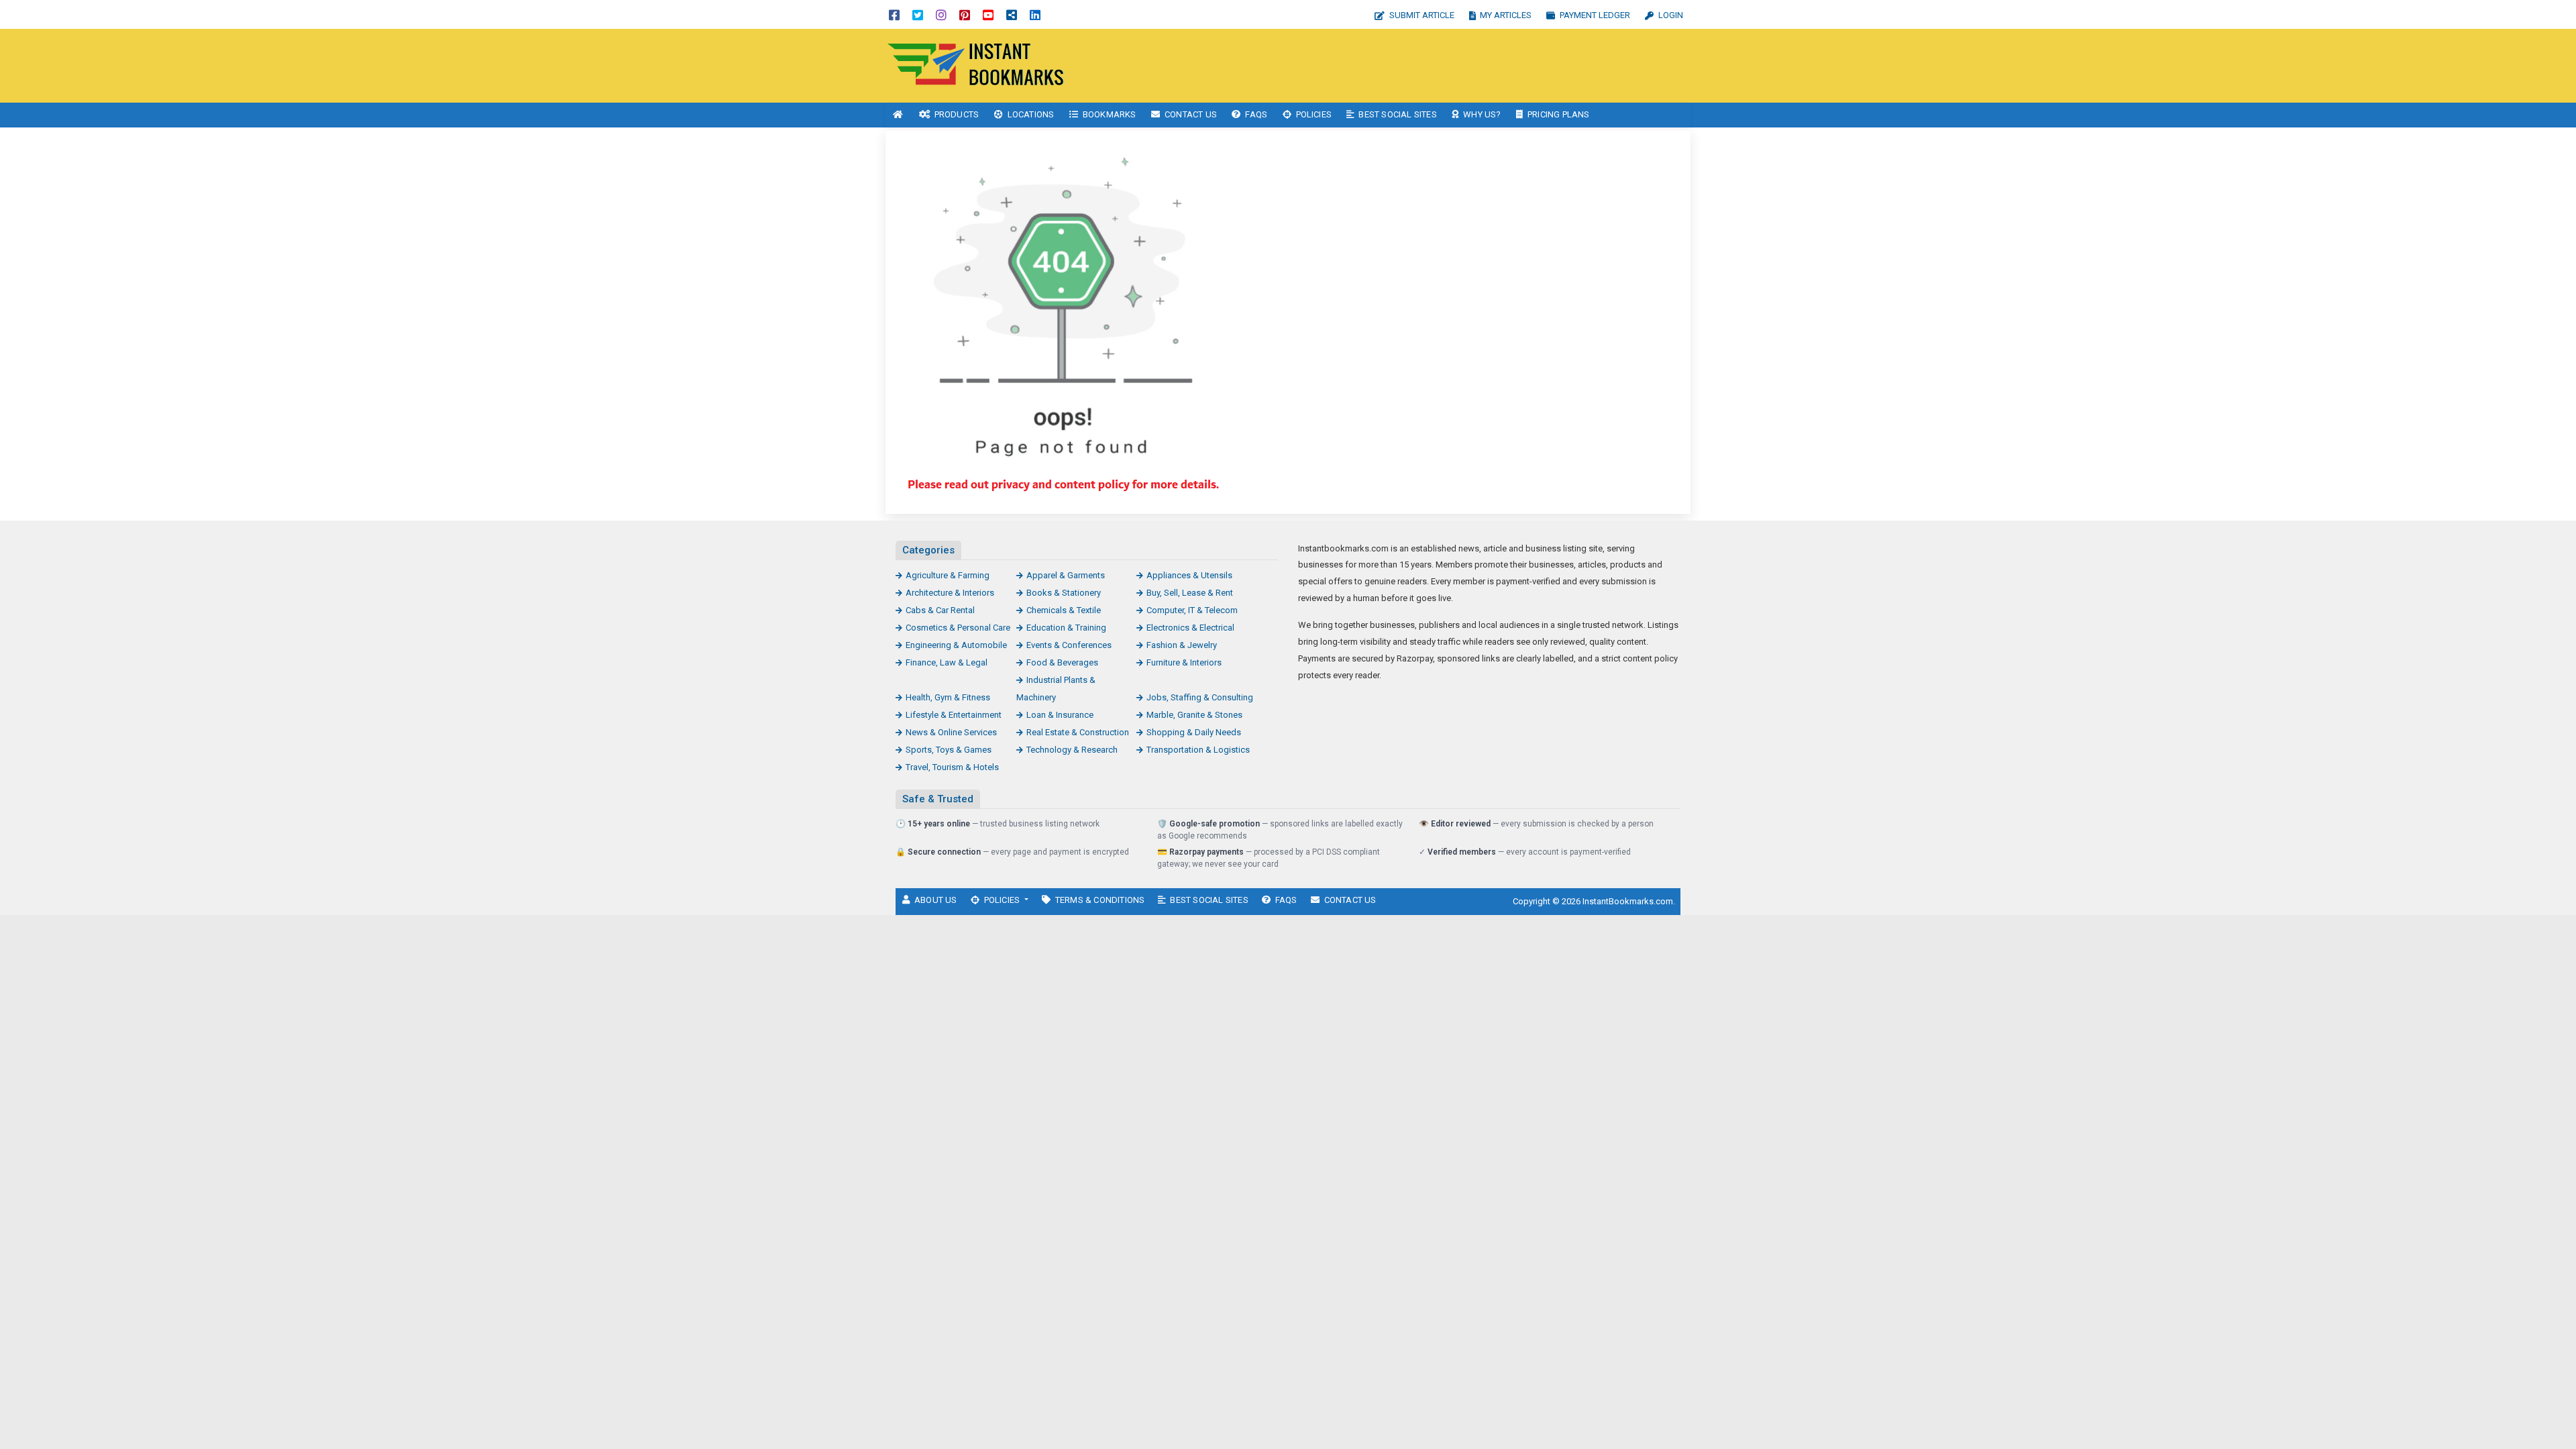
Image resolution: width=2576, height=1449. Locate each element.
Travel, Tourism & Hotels (952, 767)
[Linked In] (1035, 14)
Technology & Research (1072, 750)
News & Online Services (951, 732)
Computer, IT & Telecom (1192, 610)
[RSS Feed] (1012, 14)
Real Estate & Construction (1078, 732)
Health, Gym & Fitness (948, 697)
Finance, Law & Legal (947, 662)
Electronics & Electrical (1190, 628)
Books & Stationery (1064, 593)
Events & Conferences (1069, 645)
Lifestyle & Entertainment (954, 715)
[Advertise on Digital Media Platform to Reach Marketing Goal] (976, 65)
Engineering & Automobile (956, 645)
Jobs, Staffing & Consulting (1200, 697)
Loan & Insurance (1060, 715)
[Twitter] (918, 14)
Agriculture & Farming (948, 575)
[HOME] (898, 115)
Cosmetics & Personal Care (958, 628)
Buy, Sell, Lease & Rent (1190, 593)
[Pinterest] (965, 14)
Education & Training (1066, 628)
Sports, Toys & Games (949, 750)
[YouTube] (988, 14)
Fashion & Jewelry (1182, 645)
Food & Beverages (1062, 662)
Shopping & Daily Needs (1194, 732)
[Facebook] (894, 14)
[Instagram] (941, 14)
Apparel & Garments (1066, 575)
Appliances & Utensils (1189, 575)
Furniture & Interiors (1184, 662)
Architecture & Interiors (950, 593)
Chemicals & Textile (1064, 610)
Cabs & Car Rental (940, 610)
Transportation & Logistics (1198, 750)
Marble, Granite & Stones (1194, 715)
